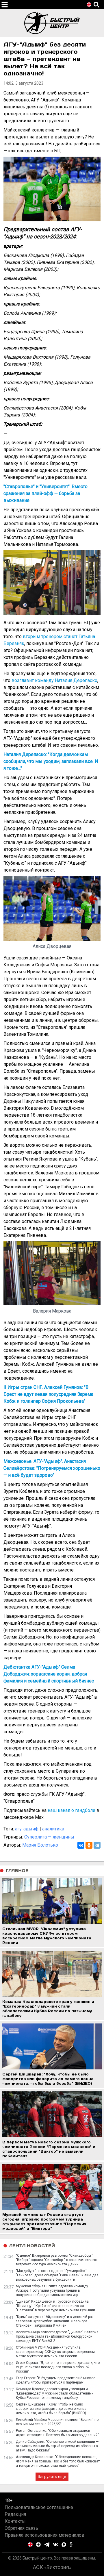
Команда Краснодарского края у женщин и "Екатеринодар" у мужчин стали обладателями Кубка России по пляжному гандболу (55, 2393)
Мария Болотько (40, 1845)
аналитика (53, 1829)
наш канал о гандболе (71, 1810)
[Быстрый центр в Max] (64, 2545)
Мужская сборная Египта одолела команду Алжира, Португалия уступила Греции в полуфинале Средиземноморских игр (52, 2290)
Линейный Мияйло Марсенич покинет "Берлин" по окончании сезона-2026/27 (57, 2422)
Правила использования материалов (44, 2535)
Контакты (15, 2521)
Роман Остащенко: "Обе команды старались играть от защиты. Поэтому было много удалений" (57, 2433)
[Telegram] (97, 1845)
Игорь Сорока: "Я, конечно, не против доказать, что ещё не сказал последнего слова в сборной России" (58, 2367)
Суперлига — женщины (49, 1837)
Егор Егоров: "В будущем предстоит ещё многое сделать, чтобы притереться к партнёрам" (56, 2380)
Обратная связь (21, 2528)
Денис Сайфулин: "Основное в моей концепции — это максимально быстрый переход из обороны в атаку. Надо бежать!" (57, 2446)
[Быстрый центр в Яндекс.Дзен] (38, 2545)
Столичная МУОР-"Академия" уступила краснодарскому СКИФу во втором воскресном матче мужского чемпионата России (55, 2352)
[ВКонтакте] (81, 1845)
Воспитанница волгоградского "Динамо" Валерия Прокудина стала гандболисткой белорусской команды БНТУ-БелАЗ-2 (57, 2336)
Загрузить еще (52, 2477)
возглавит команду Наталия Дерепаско (54, 680)
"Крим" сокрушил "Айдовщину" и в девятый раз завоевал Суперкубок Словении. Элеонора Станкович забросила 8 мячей (55, 2321)
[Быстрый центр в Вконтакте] (55, 2545)
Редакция (15, 2514)
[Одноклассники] (89, 1845)
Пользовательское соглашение (39, 2507)
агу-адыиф (27, 1829)
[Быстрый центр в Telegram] (47, 2545)
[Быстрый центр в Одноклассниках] (71, 2545)
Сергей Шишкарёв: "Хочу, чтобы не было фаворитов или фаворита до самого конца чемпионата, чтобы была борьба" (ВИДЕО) (51, 2409)
